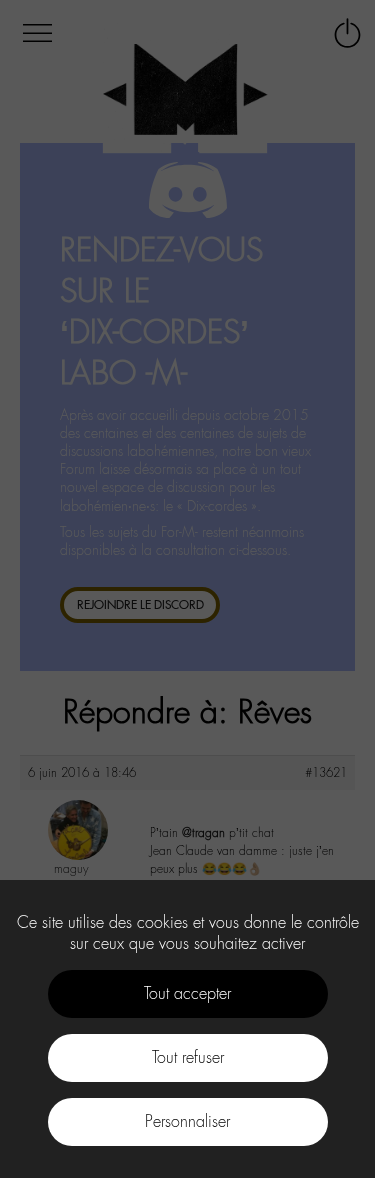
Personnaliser (187, 1121)
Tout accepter (187, 993)
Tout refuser (188, 1057)
